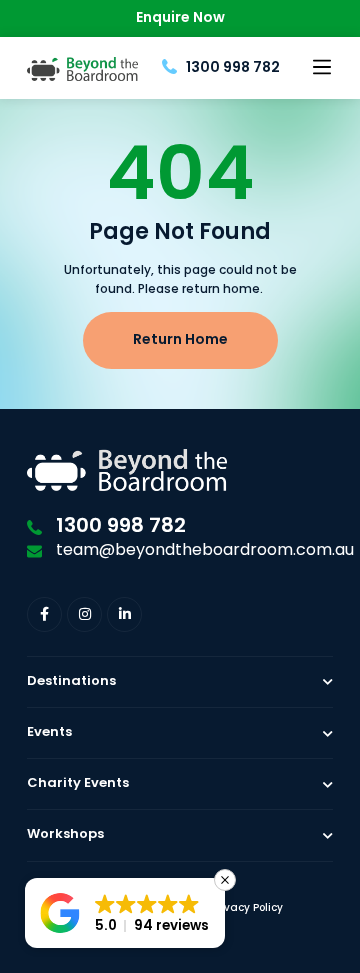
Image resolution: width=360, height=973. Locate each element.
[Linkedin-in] (124, 614)
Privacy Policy (247, 908)
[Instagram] (84, 614)
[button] (321, 68)
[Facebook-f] (44, 614)
